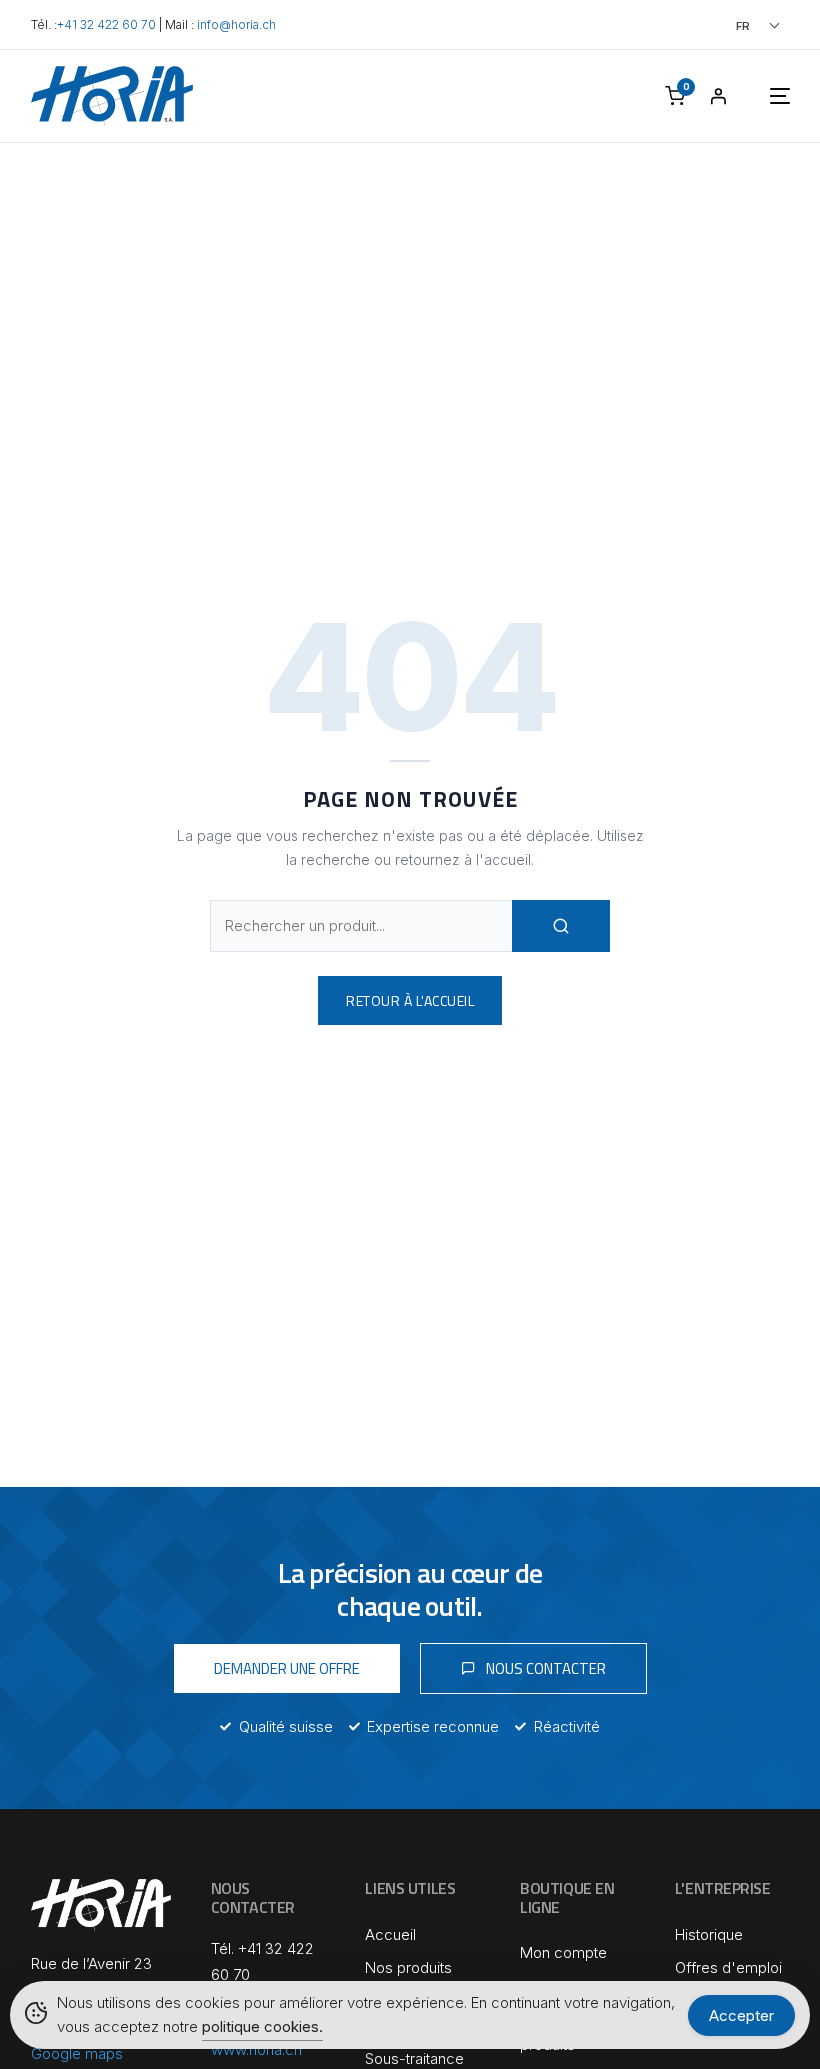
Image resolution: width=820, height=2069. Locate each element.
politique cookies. (262, 2026)
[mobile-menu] (760, 96)
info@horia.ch (236, 25)
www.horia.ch (256, 2049)
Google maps (77, 2053)
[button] (730, 25)
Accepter (741, 2015)
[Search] (561, 926)
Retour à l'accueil (410, 1000)
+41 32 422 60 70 (106, 25)
